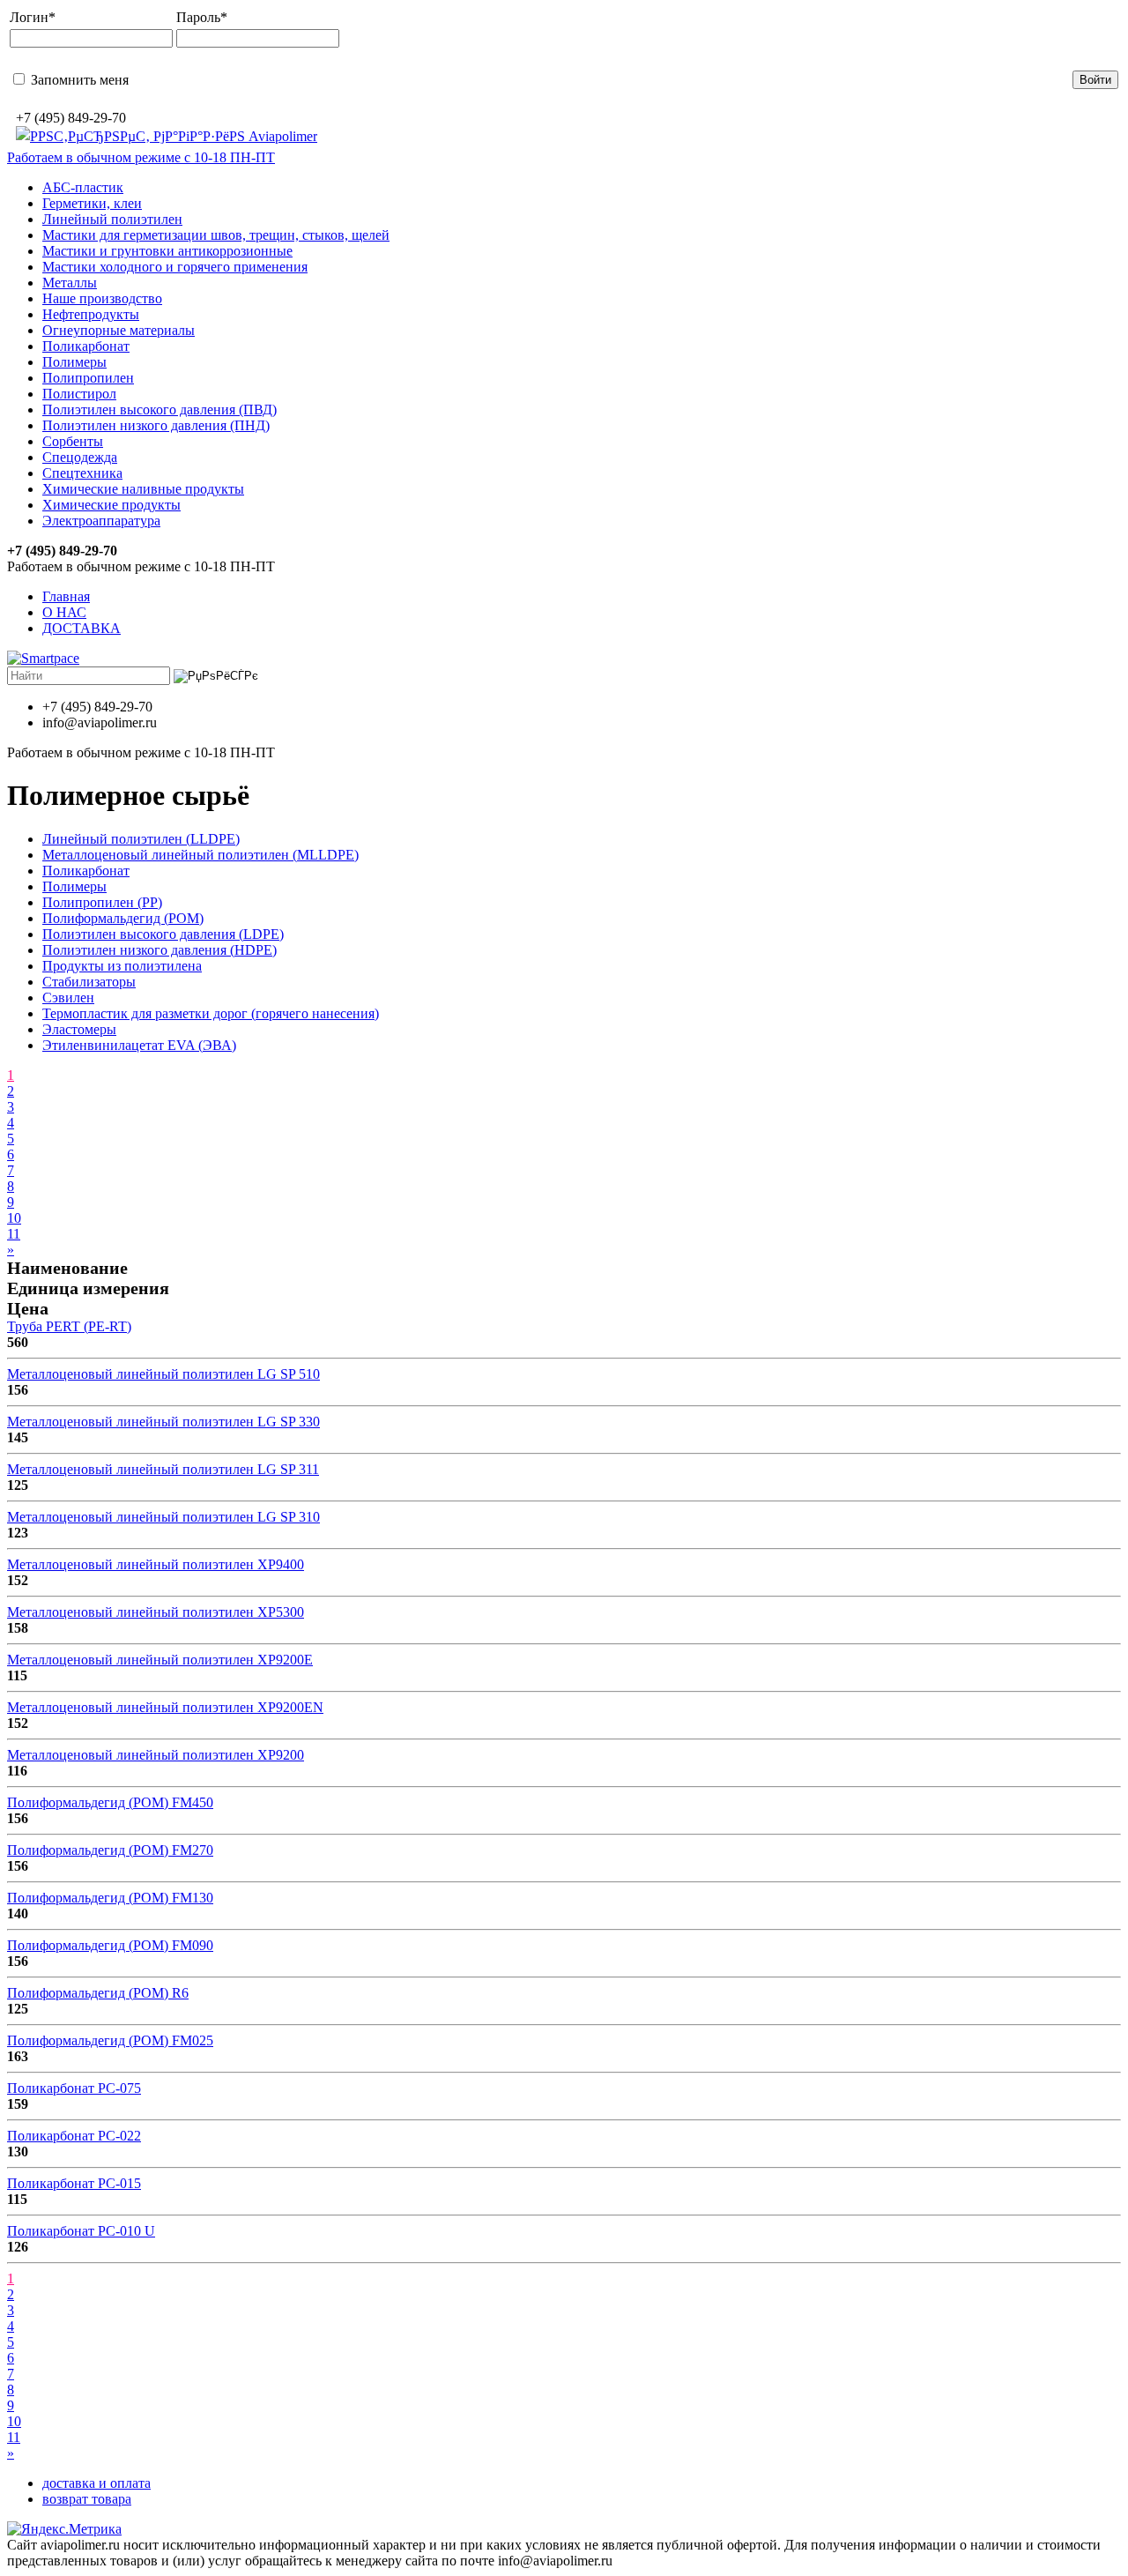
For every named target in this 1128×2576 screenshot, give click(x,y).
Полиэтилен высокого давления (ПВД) (160, 409)
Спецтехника (82, 473)
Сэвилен (68, 998)
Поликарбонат (86, 346)
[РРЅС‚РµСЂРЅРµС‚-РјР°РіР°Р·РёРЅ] (167, 136)
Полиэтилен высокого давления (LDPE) (163, 934)
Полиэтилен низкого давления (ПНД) (156, 425)
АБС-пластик (83, 187)
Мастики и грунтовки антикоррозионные (167, 251)
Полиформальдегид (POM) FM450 (110, 1802)
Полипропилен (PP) (102, 902)
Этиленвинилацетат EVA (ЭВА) (139, 1045)
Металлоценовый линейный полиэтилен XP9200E (160, 1660)
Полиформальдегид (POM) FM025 (110, 2040)
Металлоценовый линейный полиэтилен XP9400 (156, 1564)
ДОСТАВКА (82, 628)
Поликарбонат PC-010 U (81, 2231)
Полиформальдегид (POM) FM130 (110, 1898)
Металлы (70, 283)
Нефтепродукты (91, 314)
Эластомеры (79, 1029)
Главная (66, 596)
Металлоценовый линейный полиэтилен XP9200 (156, 1755)
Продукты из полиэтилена (122, 966)
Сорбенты (73, 441)
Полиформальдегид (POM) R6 (98, 1993)
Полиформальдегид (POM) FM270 (110, 1850)
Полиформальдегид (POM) (123, 918)
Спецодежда (80, 457)
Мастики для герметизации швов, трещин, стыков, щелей (216, 235)
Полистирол (79, 394)
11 (14, 1234)
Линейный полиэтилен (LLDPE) (141, 839)
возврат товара (87, 2499)
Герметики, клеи (92, 203)
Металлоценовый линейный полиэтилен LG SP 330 (163, 1422)
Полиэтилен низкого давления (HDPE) (160, 950)
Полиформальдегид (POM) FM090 (110, 1945)
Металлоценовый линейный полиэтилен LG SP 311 (163, 1469)
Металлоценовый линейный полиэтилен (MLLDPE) (200, 855)
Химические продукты (111, 505)
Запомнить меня (78, 80)
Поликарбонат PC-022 (74, 2136)
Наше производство (102, 298)
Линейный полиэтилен (112, 219)
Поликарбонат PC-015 (74, 2183)
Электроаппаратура (101, 521)
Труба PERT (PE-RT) (69, 1326)
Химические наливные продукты (143, 489)
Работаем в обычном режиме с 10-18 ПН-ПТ (141, 157)
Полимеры (74, 362)
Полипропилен (88, 378)
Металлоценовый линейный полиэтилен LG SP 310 (163, 1517)
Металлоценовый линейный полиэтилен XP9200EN (165, 1707)
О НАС (64, 612)
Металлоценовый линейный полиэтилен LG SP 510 (163, 1374)
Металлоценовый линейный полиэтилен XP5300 (156, 1612)
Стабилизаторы (89, 982)
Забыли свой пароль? (524, 79)
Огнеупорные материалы (119, 330)
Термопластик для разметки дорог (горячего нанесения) (211, 1013)
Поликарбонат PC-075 (74, 2088)
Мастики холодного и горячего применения (175, 267)
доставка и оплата (96, 2483)
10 (14, 1218)
